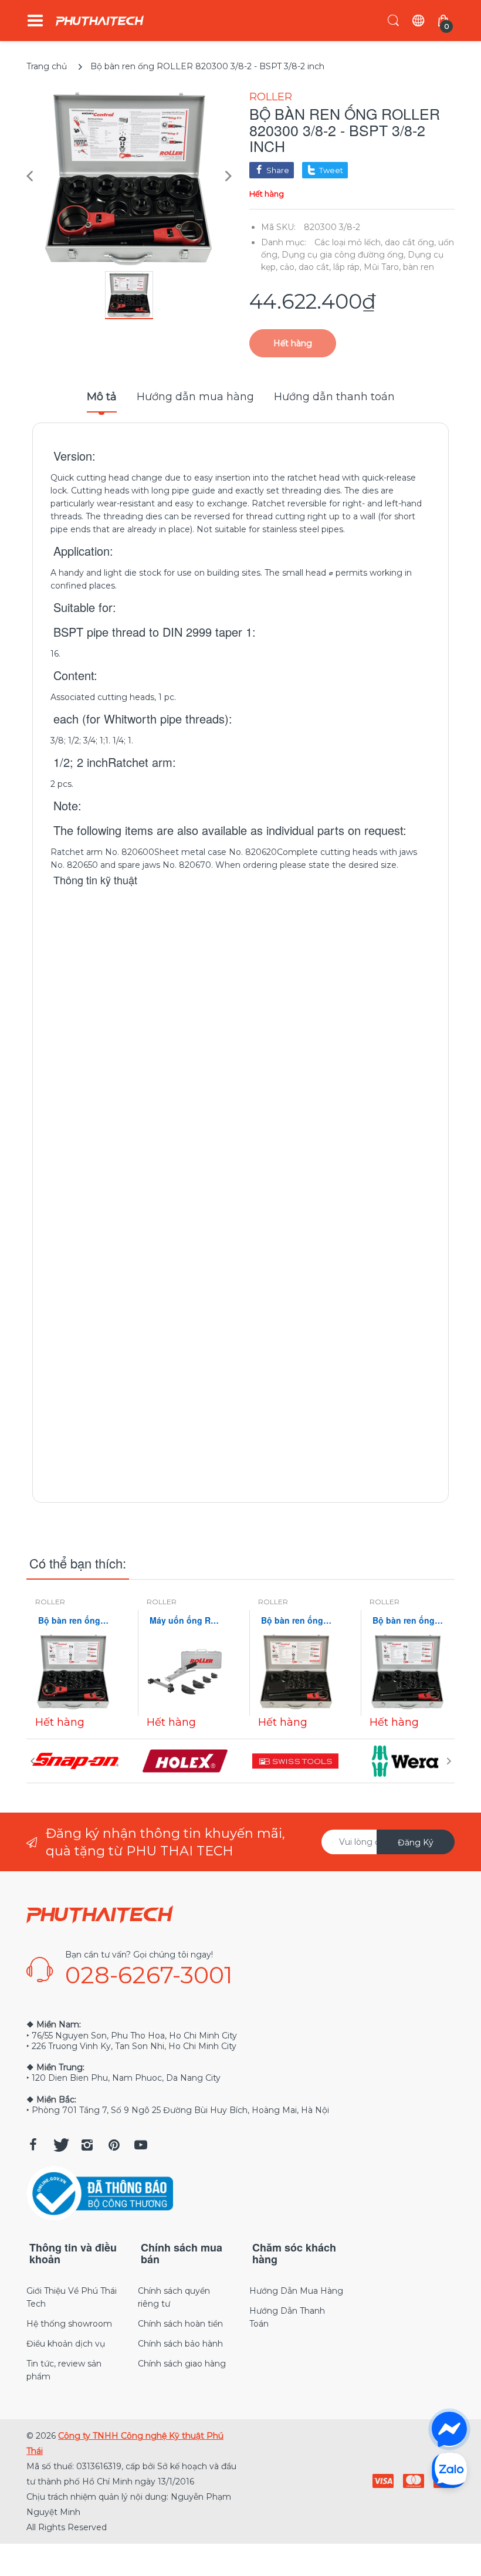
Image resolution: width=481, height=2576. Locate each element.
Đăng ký (416, 1843)
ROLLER (271, 97)
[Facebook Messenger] (449, 2429)
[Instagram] (87, 2145)
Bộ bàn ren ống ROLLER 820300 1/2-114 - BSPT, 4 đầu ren (408, 1620)
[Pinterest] (114, 2145)
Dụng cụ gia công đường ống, (343, 255)
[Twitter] (60, 2145)
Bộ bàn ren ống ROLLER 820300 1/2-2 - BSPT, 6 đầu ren (73, 1620)
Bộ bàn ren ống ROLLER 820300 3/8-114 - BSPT (296, 1620)
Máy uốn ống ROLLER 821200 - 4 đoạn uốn (185, 1620)
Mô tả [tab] (102, 397)
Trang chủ (47, 66)
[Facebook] (33, 2145)
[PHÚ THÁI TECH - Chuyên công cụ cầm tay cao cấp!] (100, 21)
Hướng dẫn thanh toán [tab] (334, 397)
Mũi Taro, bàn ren (399, 267)
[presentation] (32, 1761)
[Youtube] (141, 2145)
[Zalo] (449, 2470)
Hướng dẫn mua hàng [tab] (195, 397)
